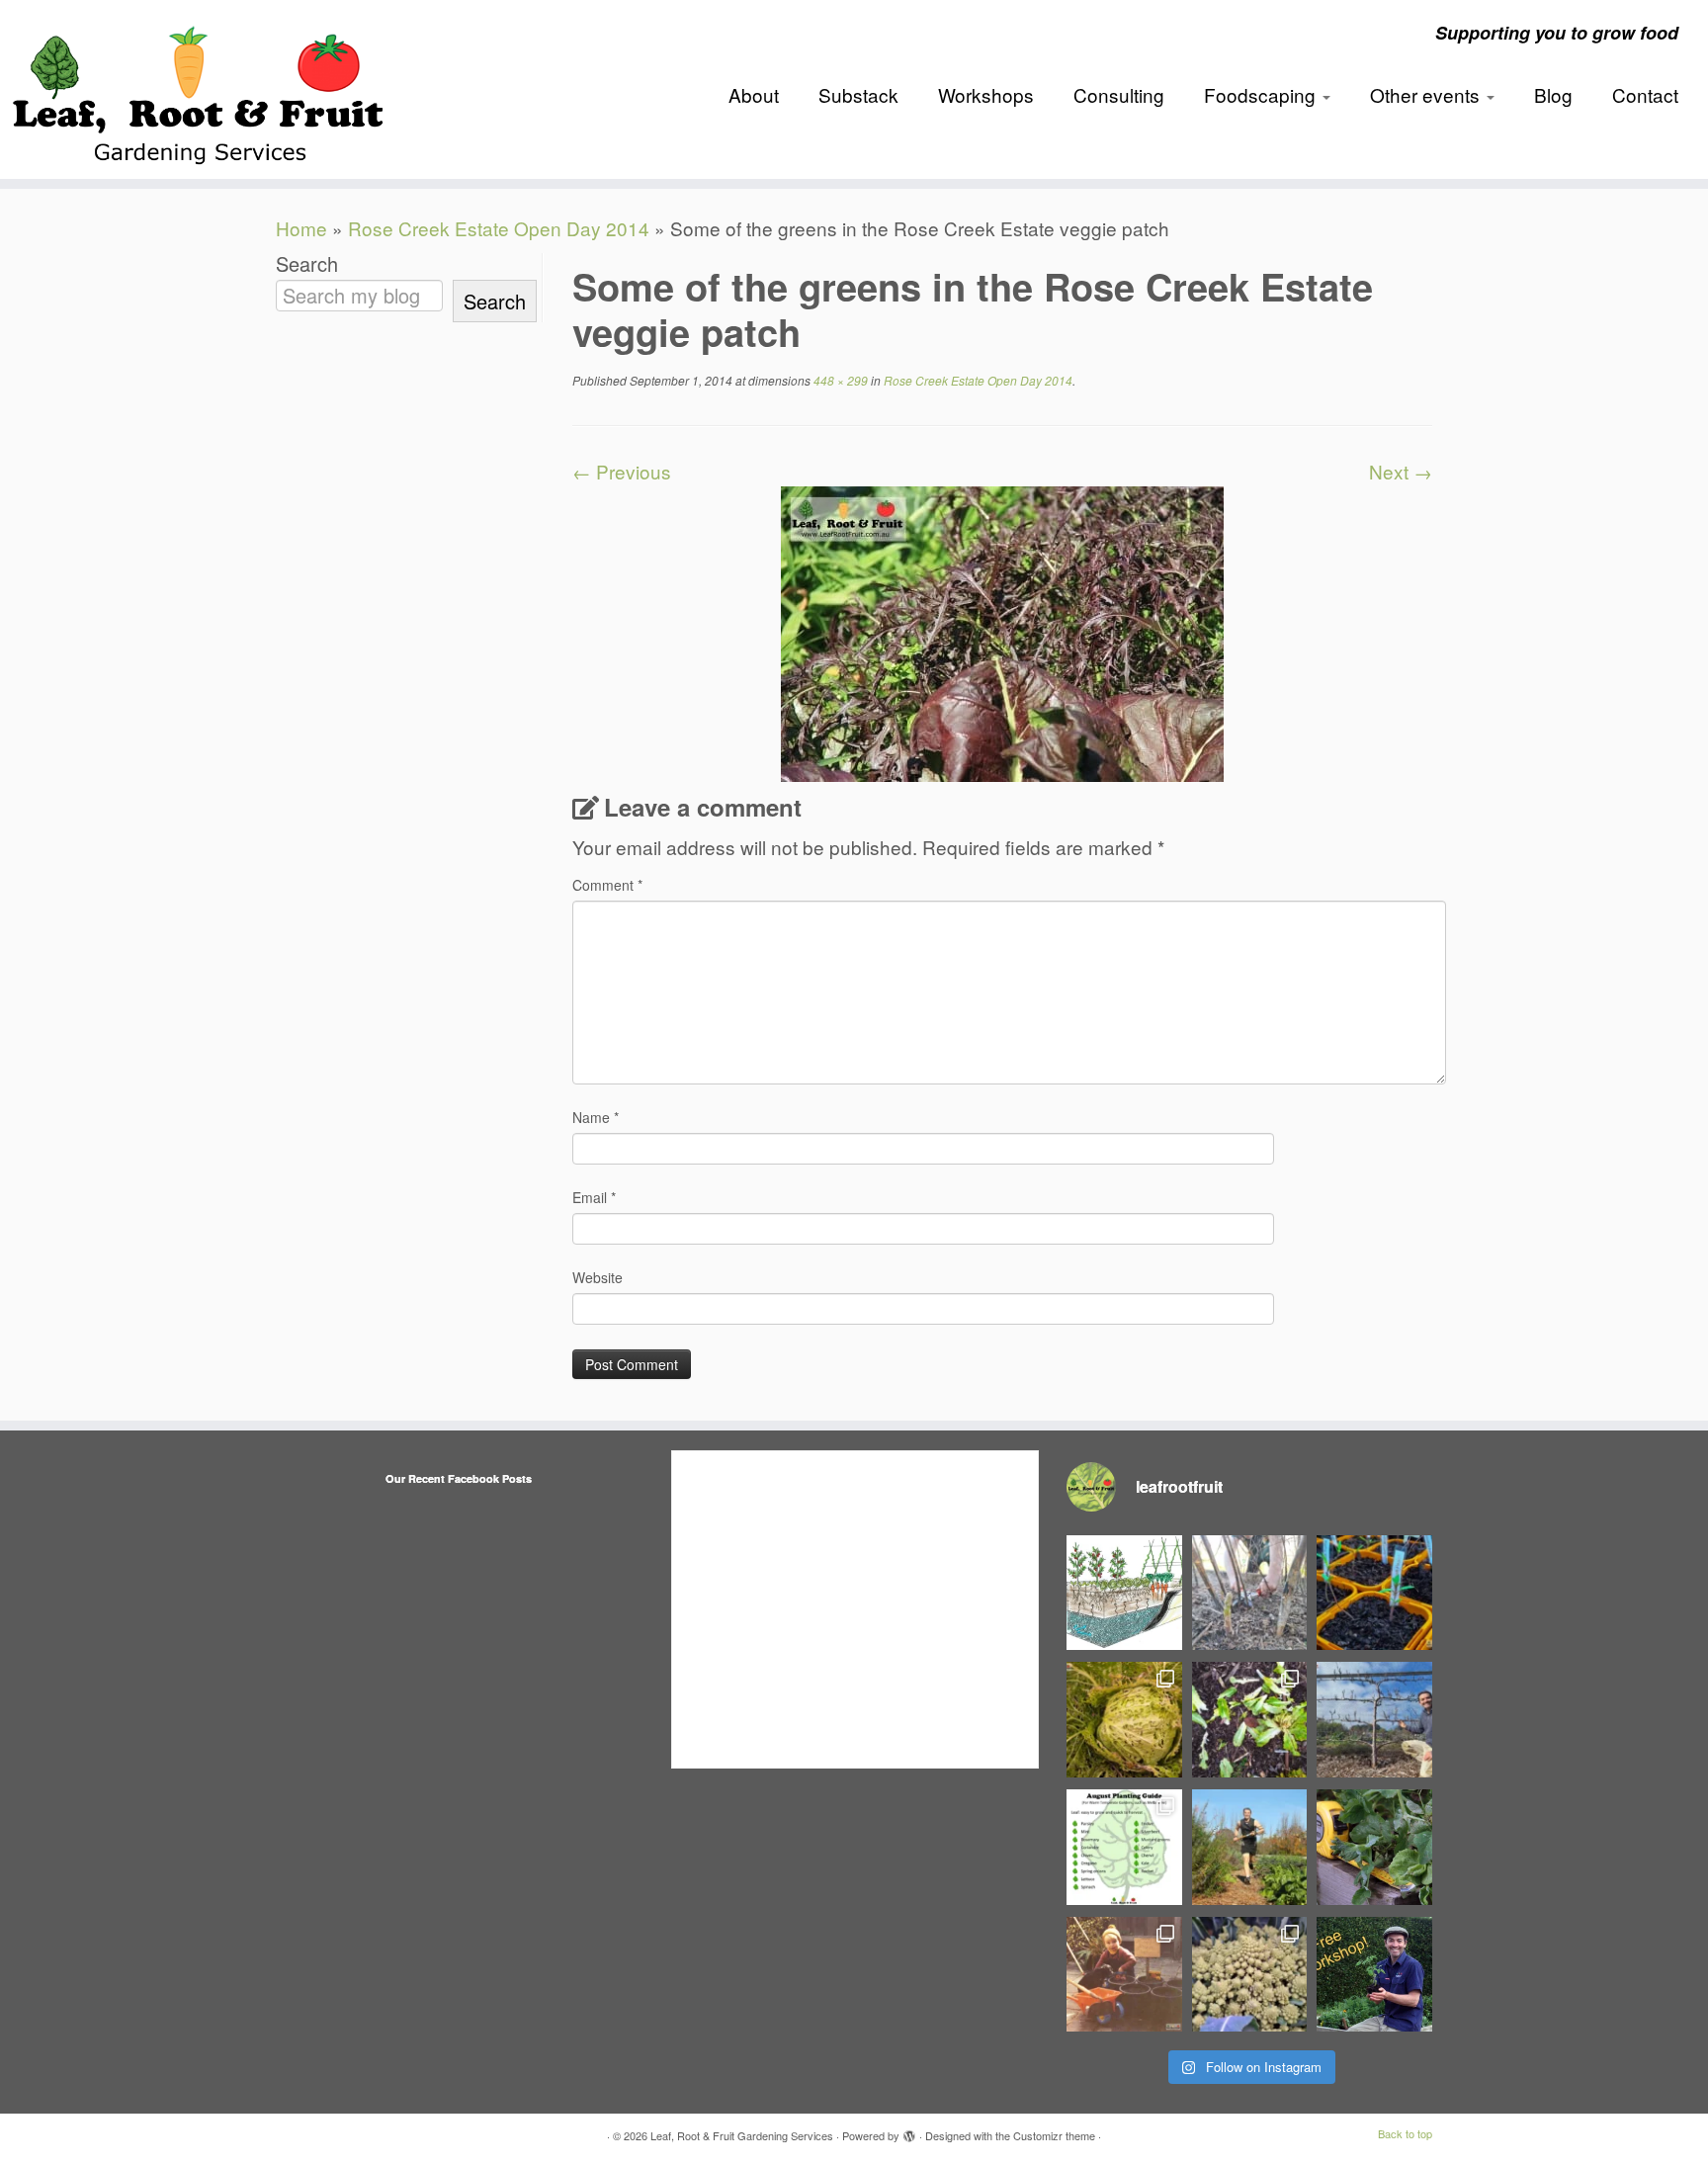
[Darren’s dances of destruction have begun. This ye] (1250, 1720)
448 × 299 (839, 380)
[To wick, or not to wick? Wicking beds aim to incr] (1124, 1593)
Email (594, 1197)
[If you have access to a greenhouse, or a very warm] (1374, 1593)
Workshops (986, 94)
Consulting (1119, 94)
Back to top (1405, 2133)
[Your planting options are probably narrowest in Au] (1124, 1847)
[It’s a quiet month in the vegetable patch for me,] (1374, 1720)
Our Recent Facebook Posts (459, 1478)
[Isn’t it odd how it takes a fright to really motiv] (1250, 1847)
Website (598, 1277)
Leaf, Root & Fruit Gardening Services (742, 2135)
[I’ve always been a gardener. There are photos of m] (1124, 1975)
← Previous (622, 471)
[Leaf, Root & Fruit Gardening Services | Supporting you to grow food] (197, 89)
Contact (1645, 94)
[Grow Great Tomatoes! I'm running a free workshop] (1374, 1975)
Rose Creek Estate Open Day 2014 (499, 228)
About (754, 94)
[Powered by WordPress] (909, 2131)
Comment (607, 885)
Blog (1553, 94)
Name (596, 1117)
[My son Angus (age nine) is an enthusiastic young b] (1250, 1593)
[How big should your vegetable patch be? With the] (1374, 1847)
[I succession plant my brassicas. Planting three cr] (1250, 1975)
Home (301, 228)
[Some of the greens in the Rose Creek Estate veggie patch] (1002, 631)
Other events (1427, 94)
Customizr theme (1054, 2135)
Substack (858, 94)
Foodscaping (1262, 94)
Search (307, 264)
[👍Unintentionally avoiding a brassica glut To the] (1124, 1720)
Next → (1401, 471)
